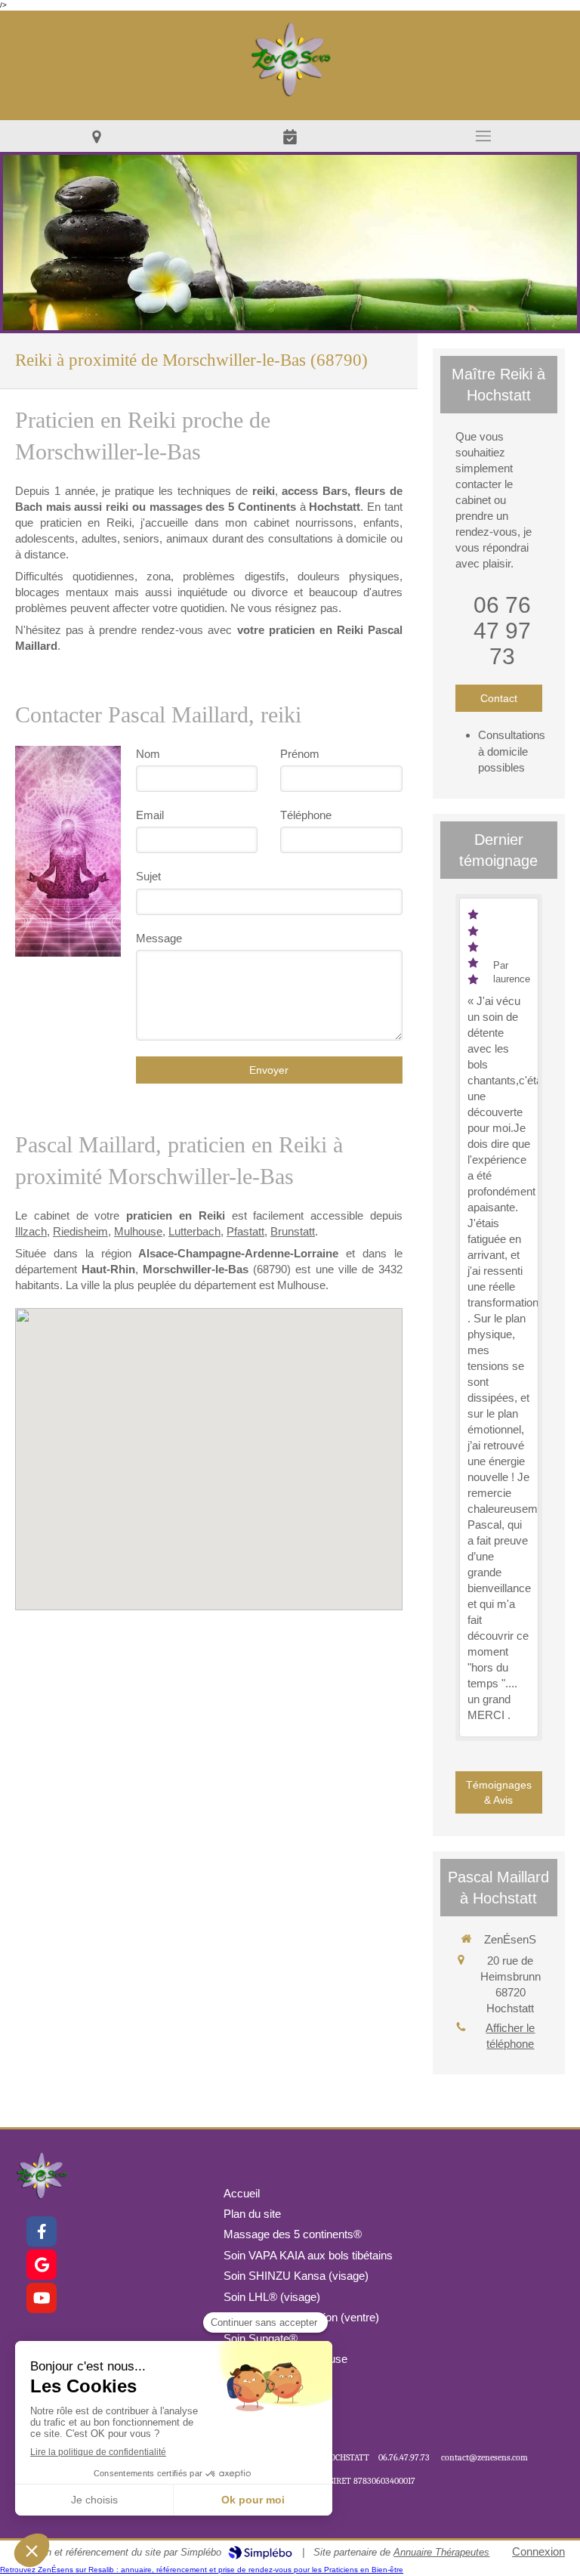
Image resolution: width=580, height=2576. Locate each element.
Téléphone (306, 815)
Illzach (31, 1231)
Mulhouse (138, 1231)
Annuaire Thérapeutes (441, 2552)
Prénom (300, 754)
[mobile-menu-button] (483, 136)
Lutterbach (194, 1231)
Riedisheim (80, 1231)
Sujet (148, 876)
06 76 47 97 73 (502, 631)
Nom (148, 754)
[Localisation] (97, 136)
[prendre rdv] (290, 136)
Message (159, 938)
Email (150, 815)
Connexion (538, 2551)
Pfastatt (245, 1231)
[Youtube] (42, 2298)
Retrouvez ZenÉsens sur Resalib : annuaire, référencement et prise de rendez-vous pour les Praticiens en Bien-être (202, 2570)
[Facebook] (42, 2231)
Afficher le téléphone (510, 2036)
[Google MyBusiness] (42, 2265)
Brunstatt (293, 1231)
